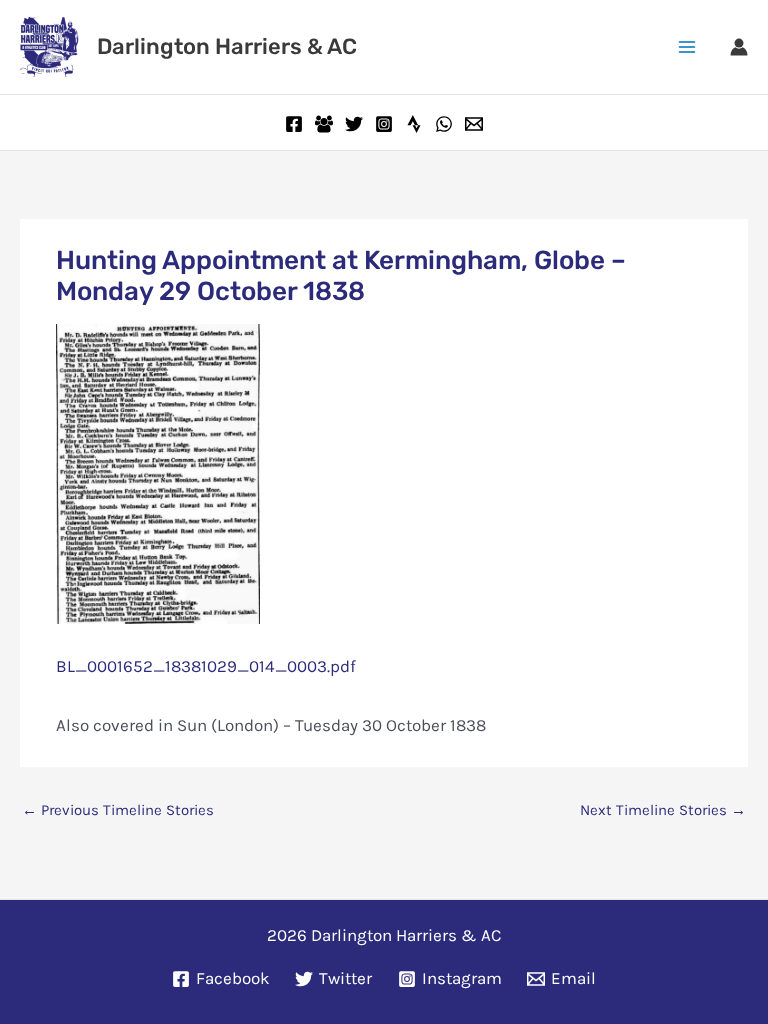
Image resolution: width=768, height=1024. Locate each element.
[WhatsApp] (444, 124)
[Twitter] (354, 124)
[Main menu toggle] (688, 47)
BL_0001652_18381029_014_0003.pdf (206, 666)
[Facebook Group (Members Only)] (324, 124)
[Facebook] (294, 124)
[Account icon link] (739, 47)
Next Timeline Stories (663, 810)
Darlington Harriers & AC (227, 46)
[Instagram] (384, 124)
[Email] (474, 124)
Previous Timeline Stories (118, 810)
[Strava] (414, 124)
